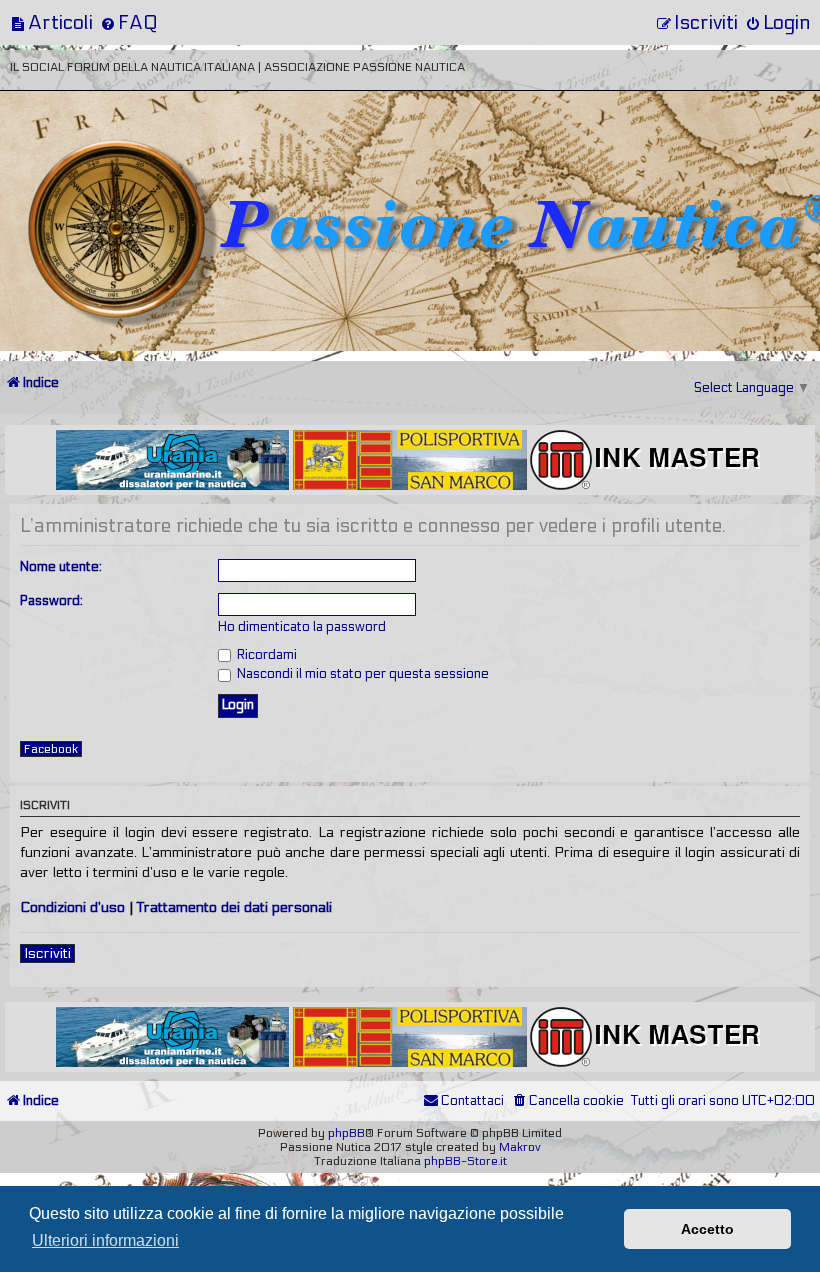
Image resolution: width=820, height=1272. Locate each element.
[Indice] (139, 157)
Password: (51, 601)
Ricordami (265, 655)
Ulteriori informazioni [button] (105, 1240)
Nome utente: (61, 567)
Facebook (51, 749)
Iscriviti (47, 953)
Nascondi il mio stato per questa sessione (361, 674)
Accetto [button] (707, 1229)
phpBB (346, 1133)
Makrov (520, 1147)
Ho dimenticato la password (302, 627)
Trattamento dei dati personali (234, 907)
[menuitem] (51, 22)
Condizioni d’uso (72, 907)
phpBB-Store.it (465, 1161)
